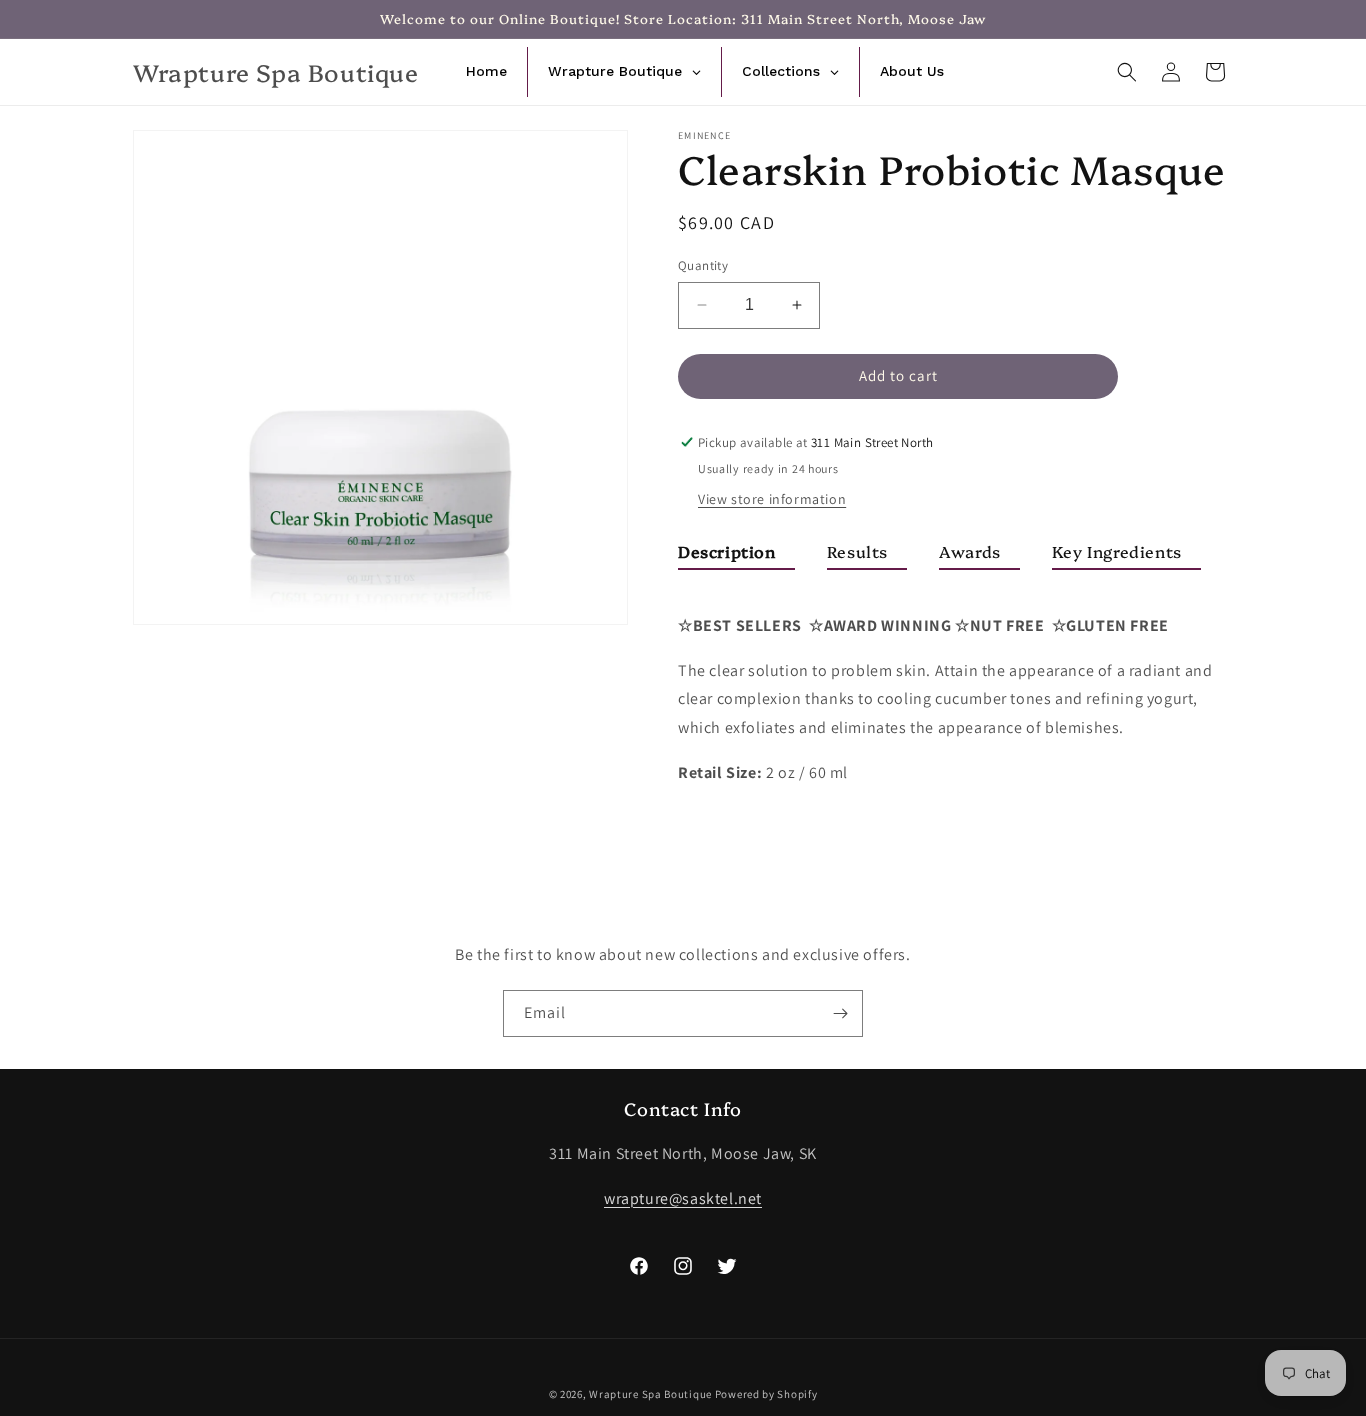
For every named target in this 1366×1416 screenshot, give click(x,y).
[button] (1127, 72)
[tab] (736, 555)
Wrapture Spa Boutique (650, 1394)
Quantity (703, 265)
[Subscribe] (840, 1013)
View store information (772, 499)
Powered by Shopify (766, 1394)
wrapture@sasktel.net (683, 1198)
